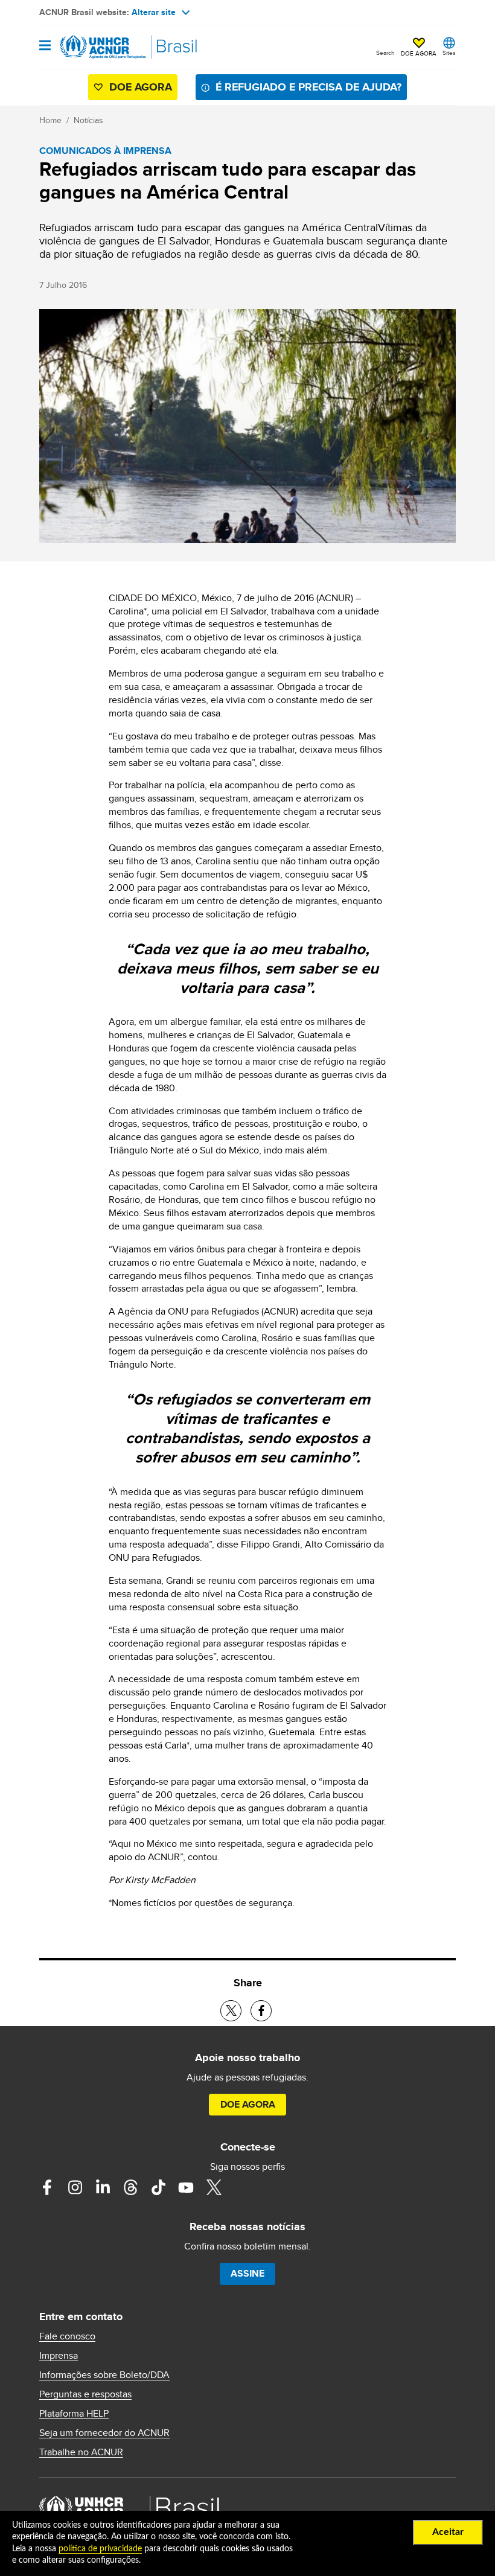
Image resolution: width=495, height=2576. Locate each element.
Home (50, 120)
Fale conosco (67, 2336)
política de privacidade (100, 2549)
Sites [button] (449, 53)
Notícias (88, 120)
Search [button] (385, 53)
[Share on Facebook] (261, 2011)
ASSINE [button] (247, 2273)
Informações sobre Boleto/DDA (104, 2375)
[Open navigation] (45, 46)
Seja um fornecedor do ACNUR (104, 2433)
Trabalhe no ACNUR (81, 2452)
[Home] (101, 47)
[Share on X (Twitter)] (231, 2011)
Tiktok (158, 2187)
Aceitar (448, 2532)
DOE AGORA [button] (419, 53)
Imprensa (59, 2356)
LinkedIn (103, 2187)
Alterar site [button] (154, 12)
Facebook (47, 2187)
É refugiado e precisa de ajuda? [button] (308, 87)
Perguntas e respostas (85, 2394)
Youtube (186, 2187)
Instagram (75, 2187)
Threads (130, 2187)
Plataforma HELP (74, 2414)
